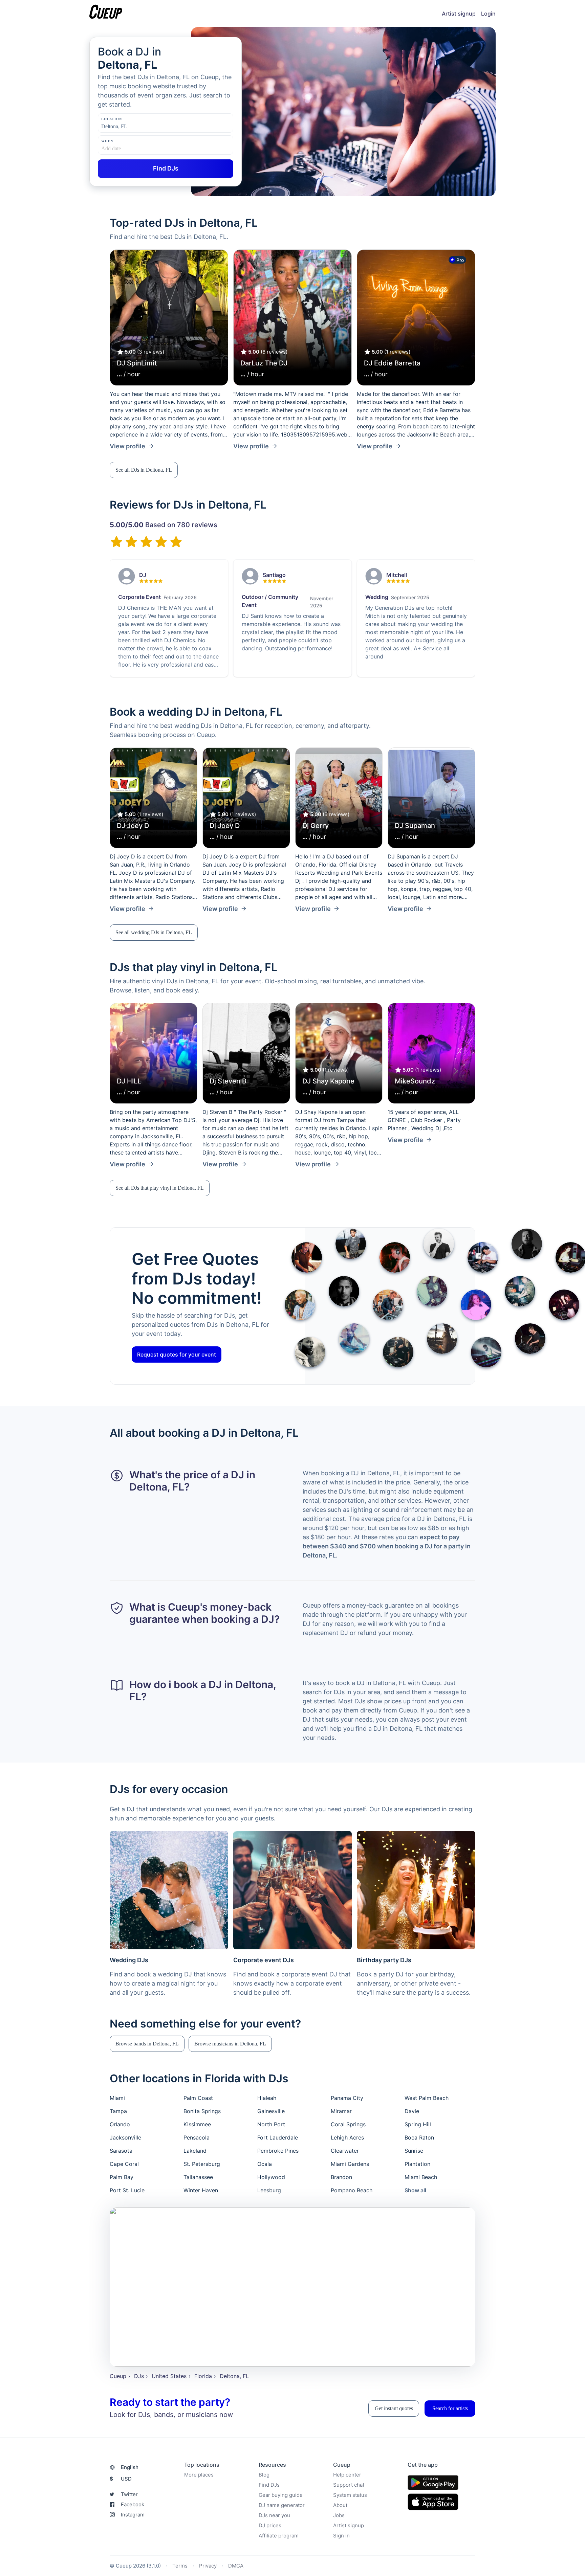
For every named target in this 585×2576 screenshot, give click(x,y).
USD (121, 2479)
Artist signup (459, 14)
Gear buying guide (281, 2495)
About (340, 2505)
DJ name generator (282, 2505)
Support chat (349, 2485)
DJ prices (270, 2525)
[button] (144, 470)
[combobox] (135, 127)
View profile (127, 446)
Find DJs (269, 2485)
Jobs (339, 2515)
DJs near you (274, 2515)
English (130, 2467)
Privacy (208, 2566)
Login (488, 14)
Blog (264, 2475)
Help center (347, 2475)
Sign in (341, 2536)
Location (111, 119)
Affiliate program (279, 2536)
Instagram (133, 2515)
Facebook (133, 2504)
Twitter (129, 2494)
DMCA (236, 2566)
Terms (180, 2566)
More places (199, 2475)
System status (350, 2495)
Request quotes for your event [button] (177, 1354)
